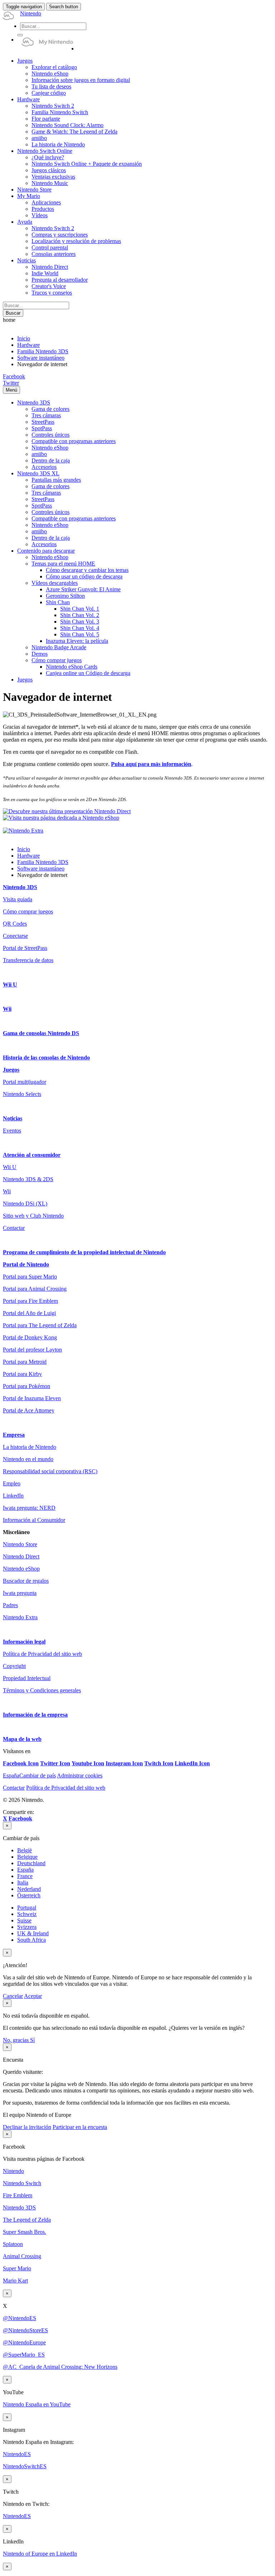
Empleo (12, 1483)
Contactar (14, 1228)
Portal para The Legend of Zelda (40, 1325)
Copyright (14, 1666)
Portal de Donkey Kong (30, 1337)
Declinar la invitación (27, 2127)
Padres (10, 1605)
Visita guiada (18, 899)
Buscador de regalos (26, 1581)
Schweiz (27, 1914)
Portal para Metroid (25, 1362)
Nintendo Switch (22, 2183)
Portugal (27, 1908)
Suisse (24, 1920)
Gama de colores (50, 409)
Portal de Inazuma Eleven (32, 1398)
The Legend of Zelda (27, 2220)
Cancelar (13, 1996)
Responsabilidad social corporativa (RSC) (50, 1471)
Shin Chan (58, 602)
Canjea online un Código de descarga (88, 673)
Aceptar (33, 1996)
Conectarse (15, 936)
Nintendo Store (20, 1544)
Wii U (10, 984)
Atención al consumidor (32, 1155)
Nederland (29, 1889)
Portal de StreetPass (25, 948)
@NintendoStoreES (25, 2330)
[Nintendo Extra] (23, 831)
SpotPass (42, 428)
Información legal (24, 1642)
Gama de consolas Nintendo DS (41, 1033)
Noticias (13, 1118)
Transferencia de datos (28, 960)
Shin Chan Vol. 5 (80, 634)
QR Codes (15, 924)
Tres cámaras (46, 415)
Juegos (25, 680)
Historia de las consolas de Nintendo (46, 1057)
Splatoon (13, 2244)
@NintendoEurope (24, 2342)
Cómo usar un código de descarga (84, 576)
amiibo (39, 454)
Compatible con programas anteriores (74, 441)
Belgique (27, 1857)
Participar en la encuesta (80, 2127)
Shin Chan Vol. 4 (80, 628)
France (25, 1876)
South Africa (32, 1940)
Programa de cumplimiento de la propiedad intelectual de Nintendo (84, 1252)
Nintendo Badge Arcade (59, 647)
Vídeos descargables (55, 583)
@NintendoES (20, 2318)
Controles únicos (50, 435)
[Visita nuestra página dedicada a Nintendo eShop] (61, 818)
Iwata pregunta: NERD (29, 1508)
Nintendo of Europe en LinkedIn (40, 2554)
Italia (23, 1883)
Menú (11, 390)
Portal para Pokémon (26, 1386)
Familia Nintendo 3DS (43, 351)
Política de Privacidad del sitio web (42, 1654)
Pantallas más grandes (56, 480)
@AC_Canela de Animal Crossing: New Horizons (60, 2367)
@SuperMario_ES (24, 2355)
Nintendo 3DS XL (38, 473)
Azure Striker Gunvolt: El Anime (83, 589)
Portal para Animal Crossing (35, 1289)
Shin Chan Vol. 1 (80, 609)
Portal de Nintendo (26, 1264)
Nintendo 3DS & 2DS (28, 1179)
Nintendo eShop (50, 448)
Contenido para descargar (46, 551)
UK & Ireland (33, 1933)
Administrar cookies (80, 1775)
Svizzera (27, 1927)
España (25, 1870)
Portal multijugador (25, 1082)
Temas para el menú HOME (63, 564)
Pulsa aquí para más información (151, 764)
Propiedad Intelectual (27, 1678)
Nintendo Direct (21, 1556)
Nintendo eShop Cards (72, 667)
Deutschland (31, 1863)
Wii (7, 1009)
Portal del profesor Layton (32, 1350)
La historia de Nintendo (30, 1447)
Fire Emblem (18, 2195)
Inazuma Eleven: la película (77, 641)
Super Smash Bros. (25, 2232)
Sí (32, 2040)
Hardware (28, 345)
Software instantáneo (41, 358)
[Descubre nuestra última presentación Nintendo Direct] (67, 811)
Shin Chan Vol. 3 (80, 622)
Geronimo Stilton (65, 596)
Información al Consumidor (34, 1520)
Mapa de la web (22, 1739)
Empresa (14, 1435)
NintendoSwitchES (25, 2466)
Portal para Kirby (22, 1374)
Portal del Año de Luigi (29, 1313)
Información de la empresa (35, 1715)
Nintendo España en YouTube (37, 2404)
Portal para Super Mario (30, 1277)
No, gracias (16, 2040)
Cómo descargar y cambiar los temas (87, 570)
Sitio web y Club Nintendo (33, 1216)
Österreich (29, 1895)
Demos (40, 654)
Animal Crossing (22, 2256)
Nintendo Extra (20, 1617)
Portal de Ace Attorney (29, 1410)
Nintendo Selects (22, 1094)
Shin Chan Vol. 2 (80, 615)
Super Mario (17, 2268)
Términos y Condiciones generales (42, 1690)
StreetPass (43, 422)
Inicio (24, 338)
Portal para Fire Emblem (30, 1301)
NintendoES (17, 2454)
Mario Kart (15, 2281)
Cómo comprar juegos (57, 660)
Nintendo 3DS (34, 402)
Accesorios (44, 467)
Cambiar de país (29, 1775)
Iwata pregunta (20, 1593)
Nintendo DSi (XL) (25, 1204)
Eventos (12, 1131)
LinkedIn (13, 1496)
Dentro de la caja (51, 460)
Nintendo (13, 2171)
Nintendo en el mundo (28, 1459)
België (25, 1850)
